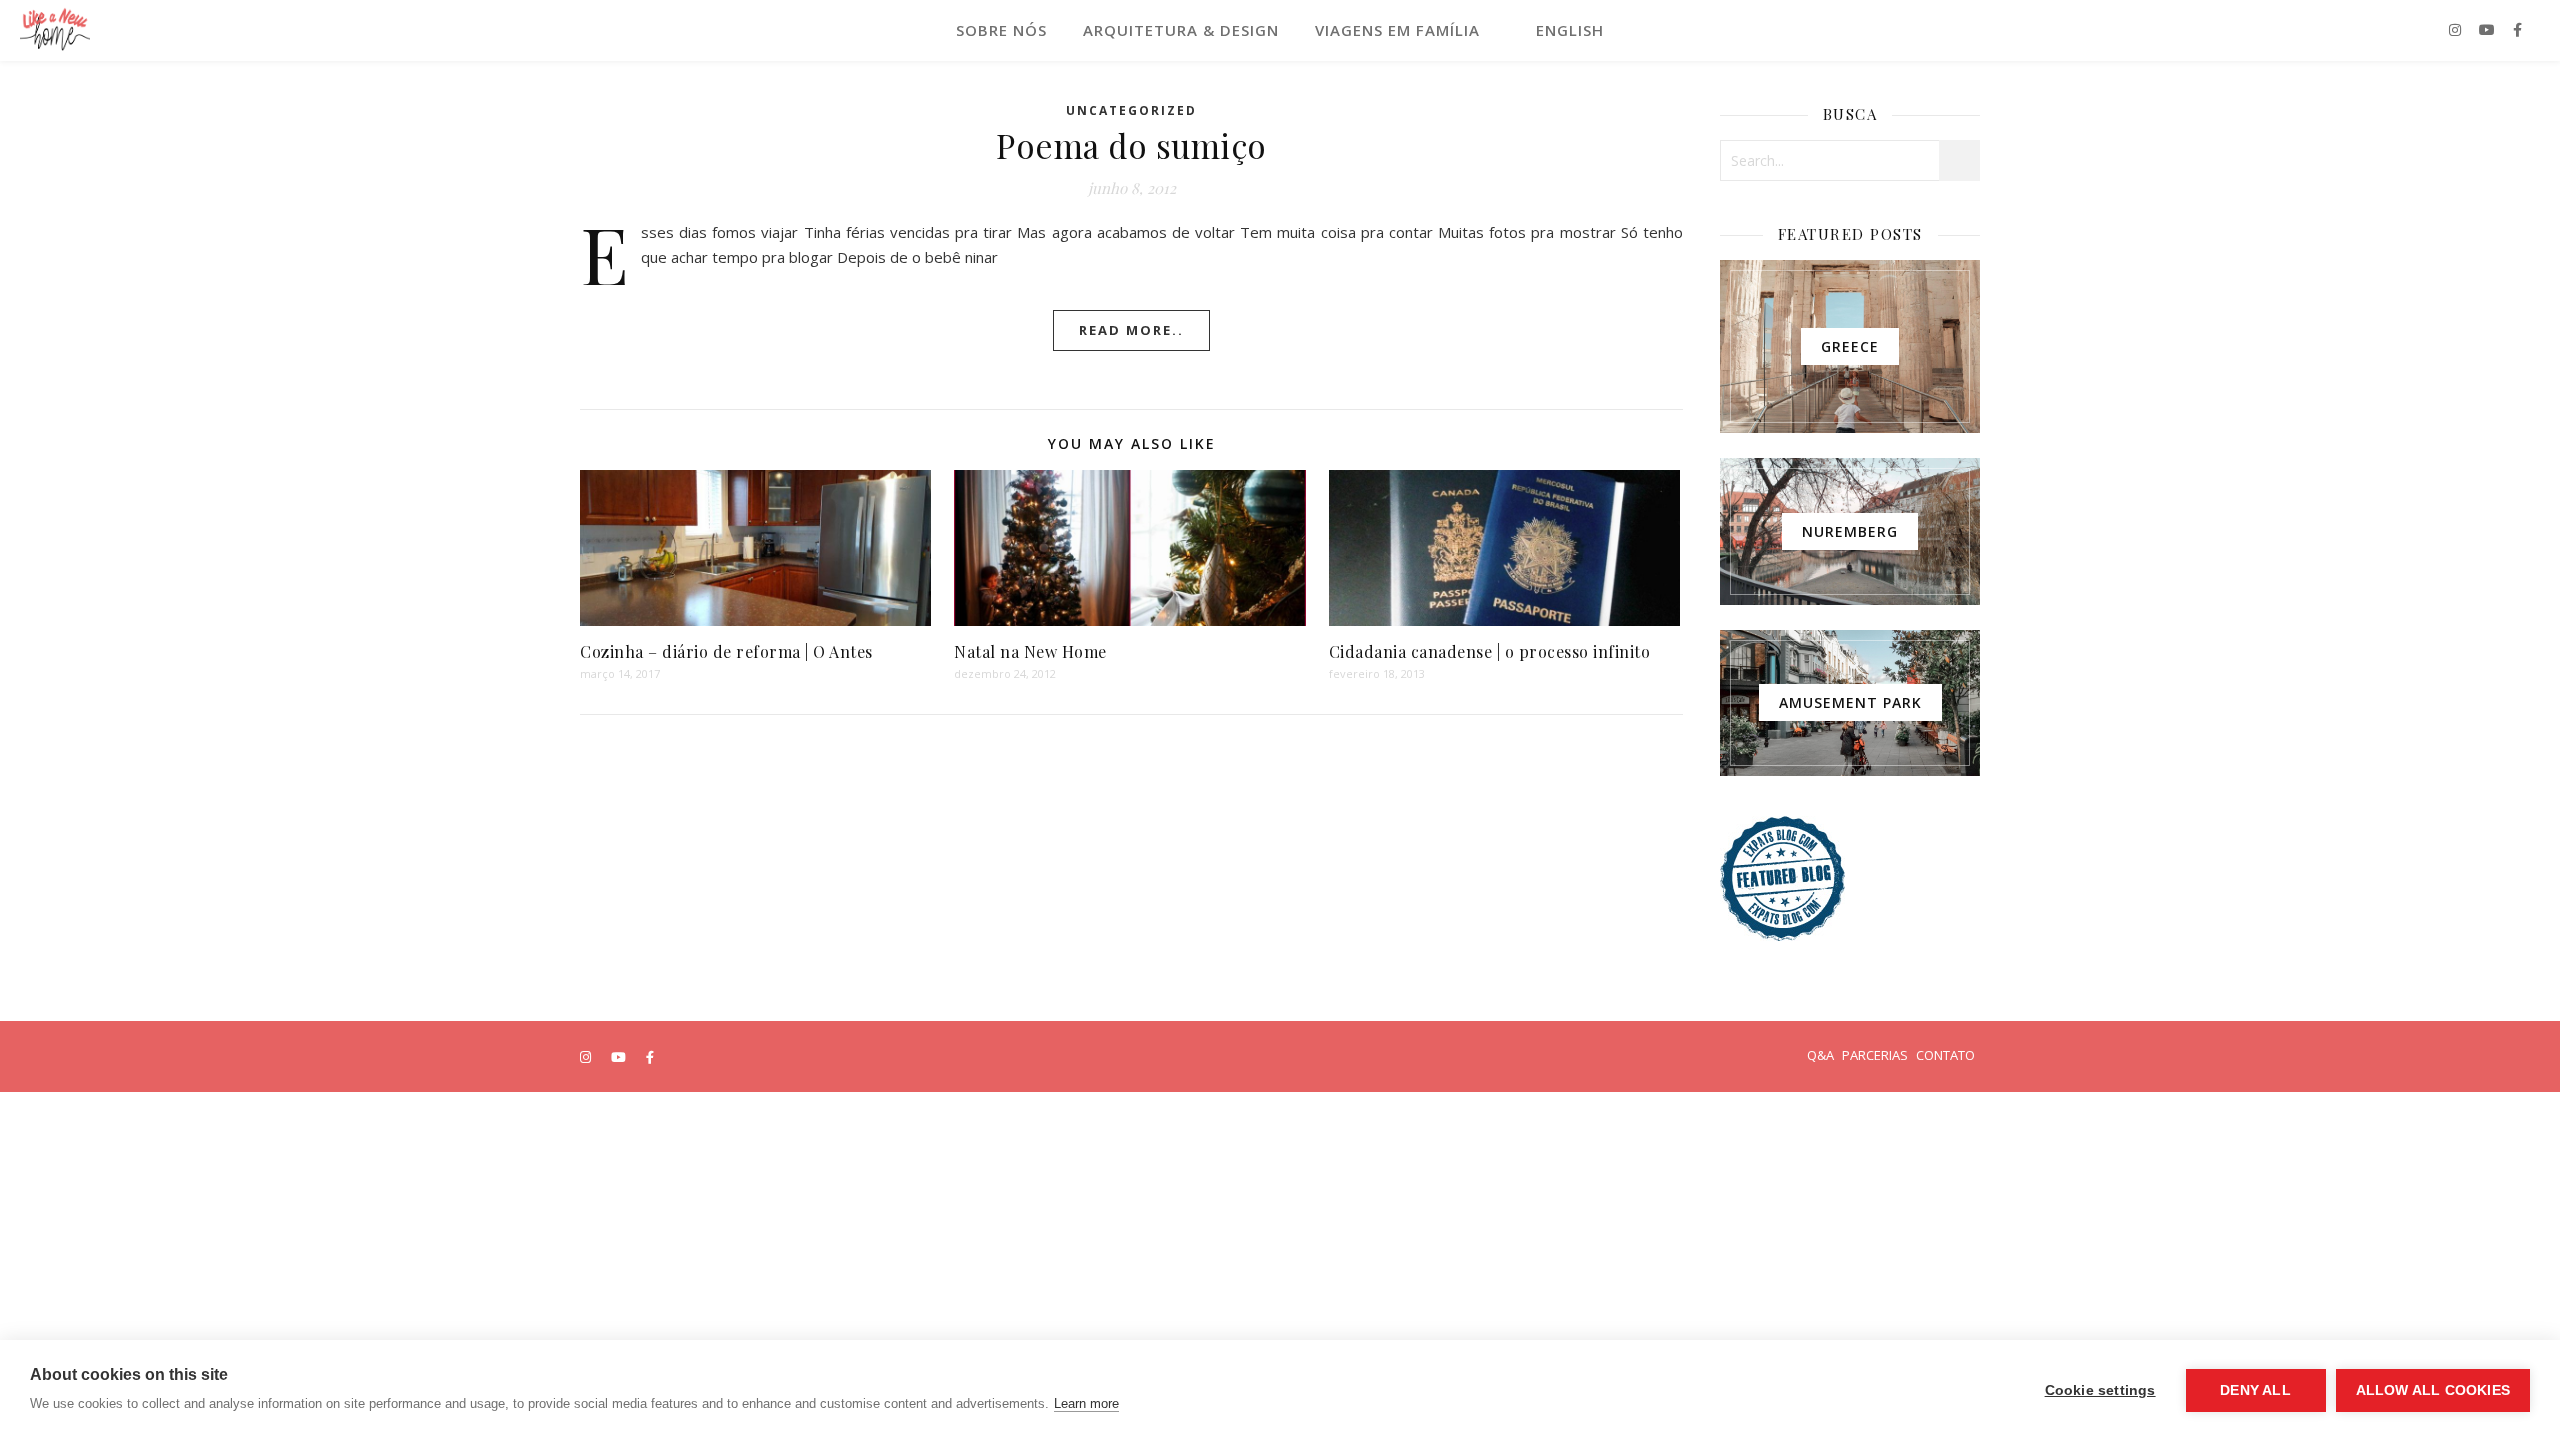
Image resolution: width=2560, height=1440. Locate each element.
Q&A (1820, 1055)
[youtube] (2489, 29)
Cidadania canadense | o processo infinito (1490, 651)
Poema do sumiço (1131, 145)
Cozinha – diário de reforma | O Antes (726, 651)
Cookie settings (2100, 1390)
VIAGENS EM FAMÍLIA (1397, 30)
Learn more (1086, 1403)
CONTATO (1945, 1055)
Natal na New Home (1030, 651)
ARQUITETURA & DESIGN (1181, 30)
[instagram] (2457, 29)
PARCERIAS (1875, 1055)
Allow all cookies (2433, 1390)
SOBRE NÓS (1001, 30)
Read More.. (1131, 330)
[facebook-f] (2517, 29)
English (1570, 30)
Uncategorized (1131, 110)
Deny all (2255, 1390)
